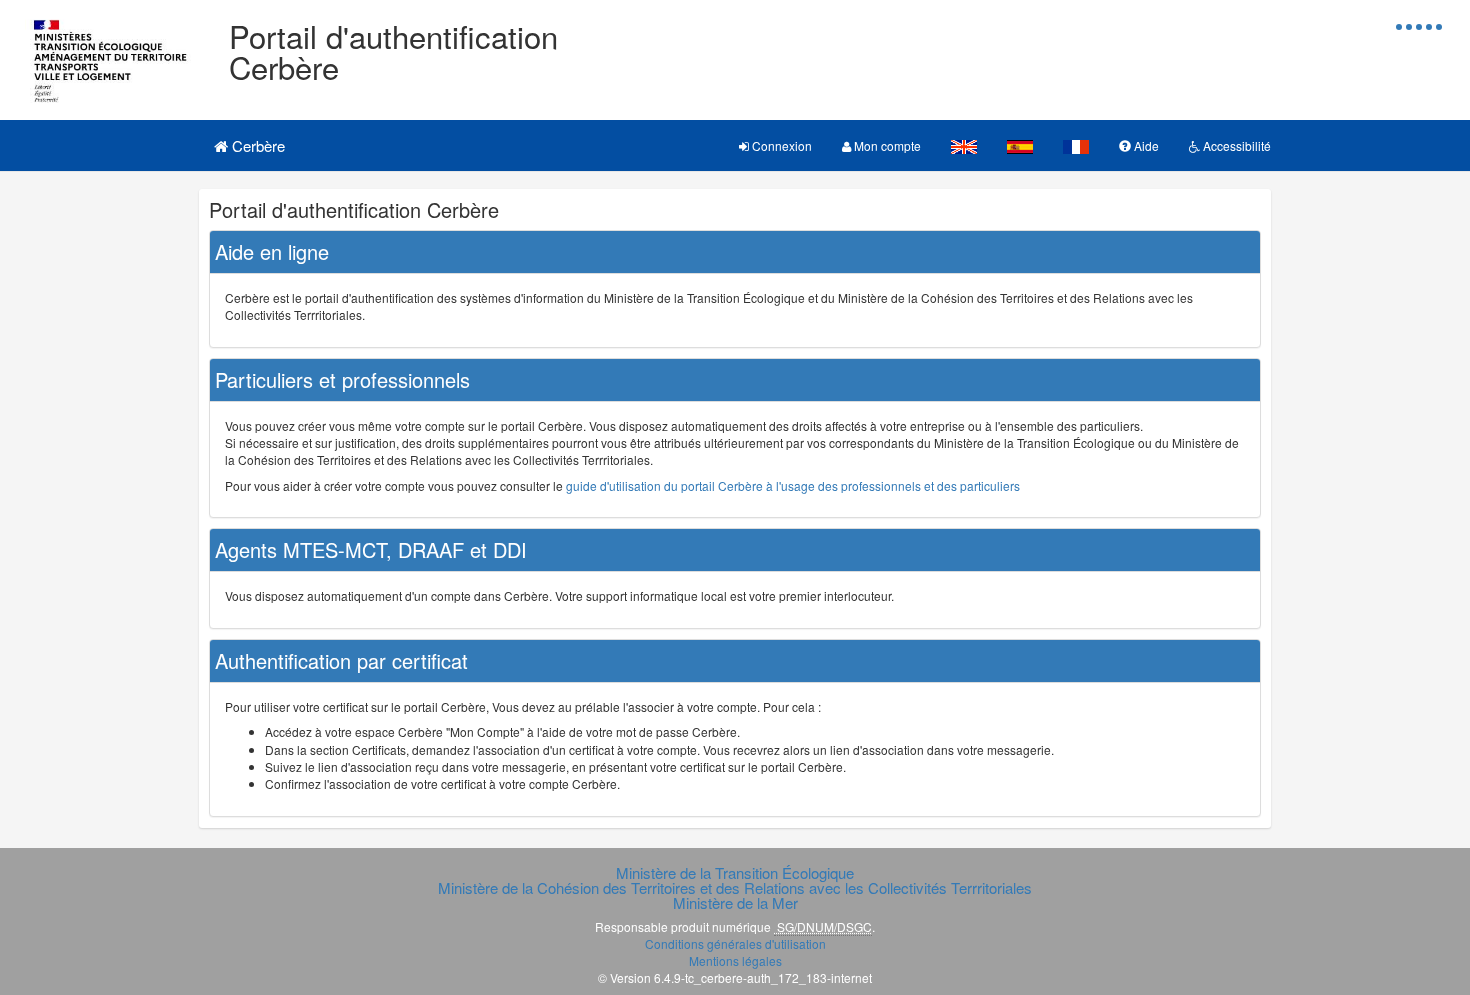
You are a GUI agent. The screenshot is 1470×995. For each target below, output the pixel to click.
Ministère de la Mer (735, 902)
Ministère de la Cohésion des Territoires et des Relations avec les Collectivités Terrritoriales (735, 887)
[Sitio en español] (1020, 145)
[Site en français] (1076, 145)
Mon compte (886, 145)
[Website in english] (964, 145)
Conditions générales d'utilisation (735, 943)
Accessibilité (1235, 145)
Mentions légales (735, 960)
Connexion (780, 145)
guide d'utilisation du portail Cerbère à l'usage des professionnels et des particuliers (793, 485)
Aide (1145, 145)
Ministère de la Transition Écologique (735, 872)
